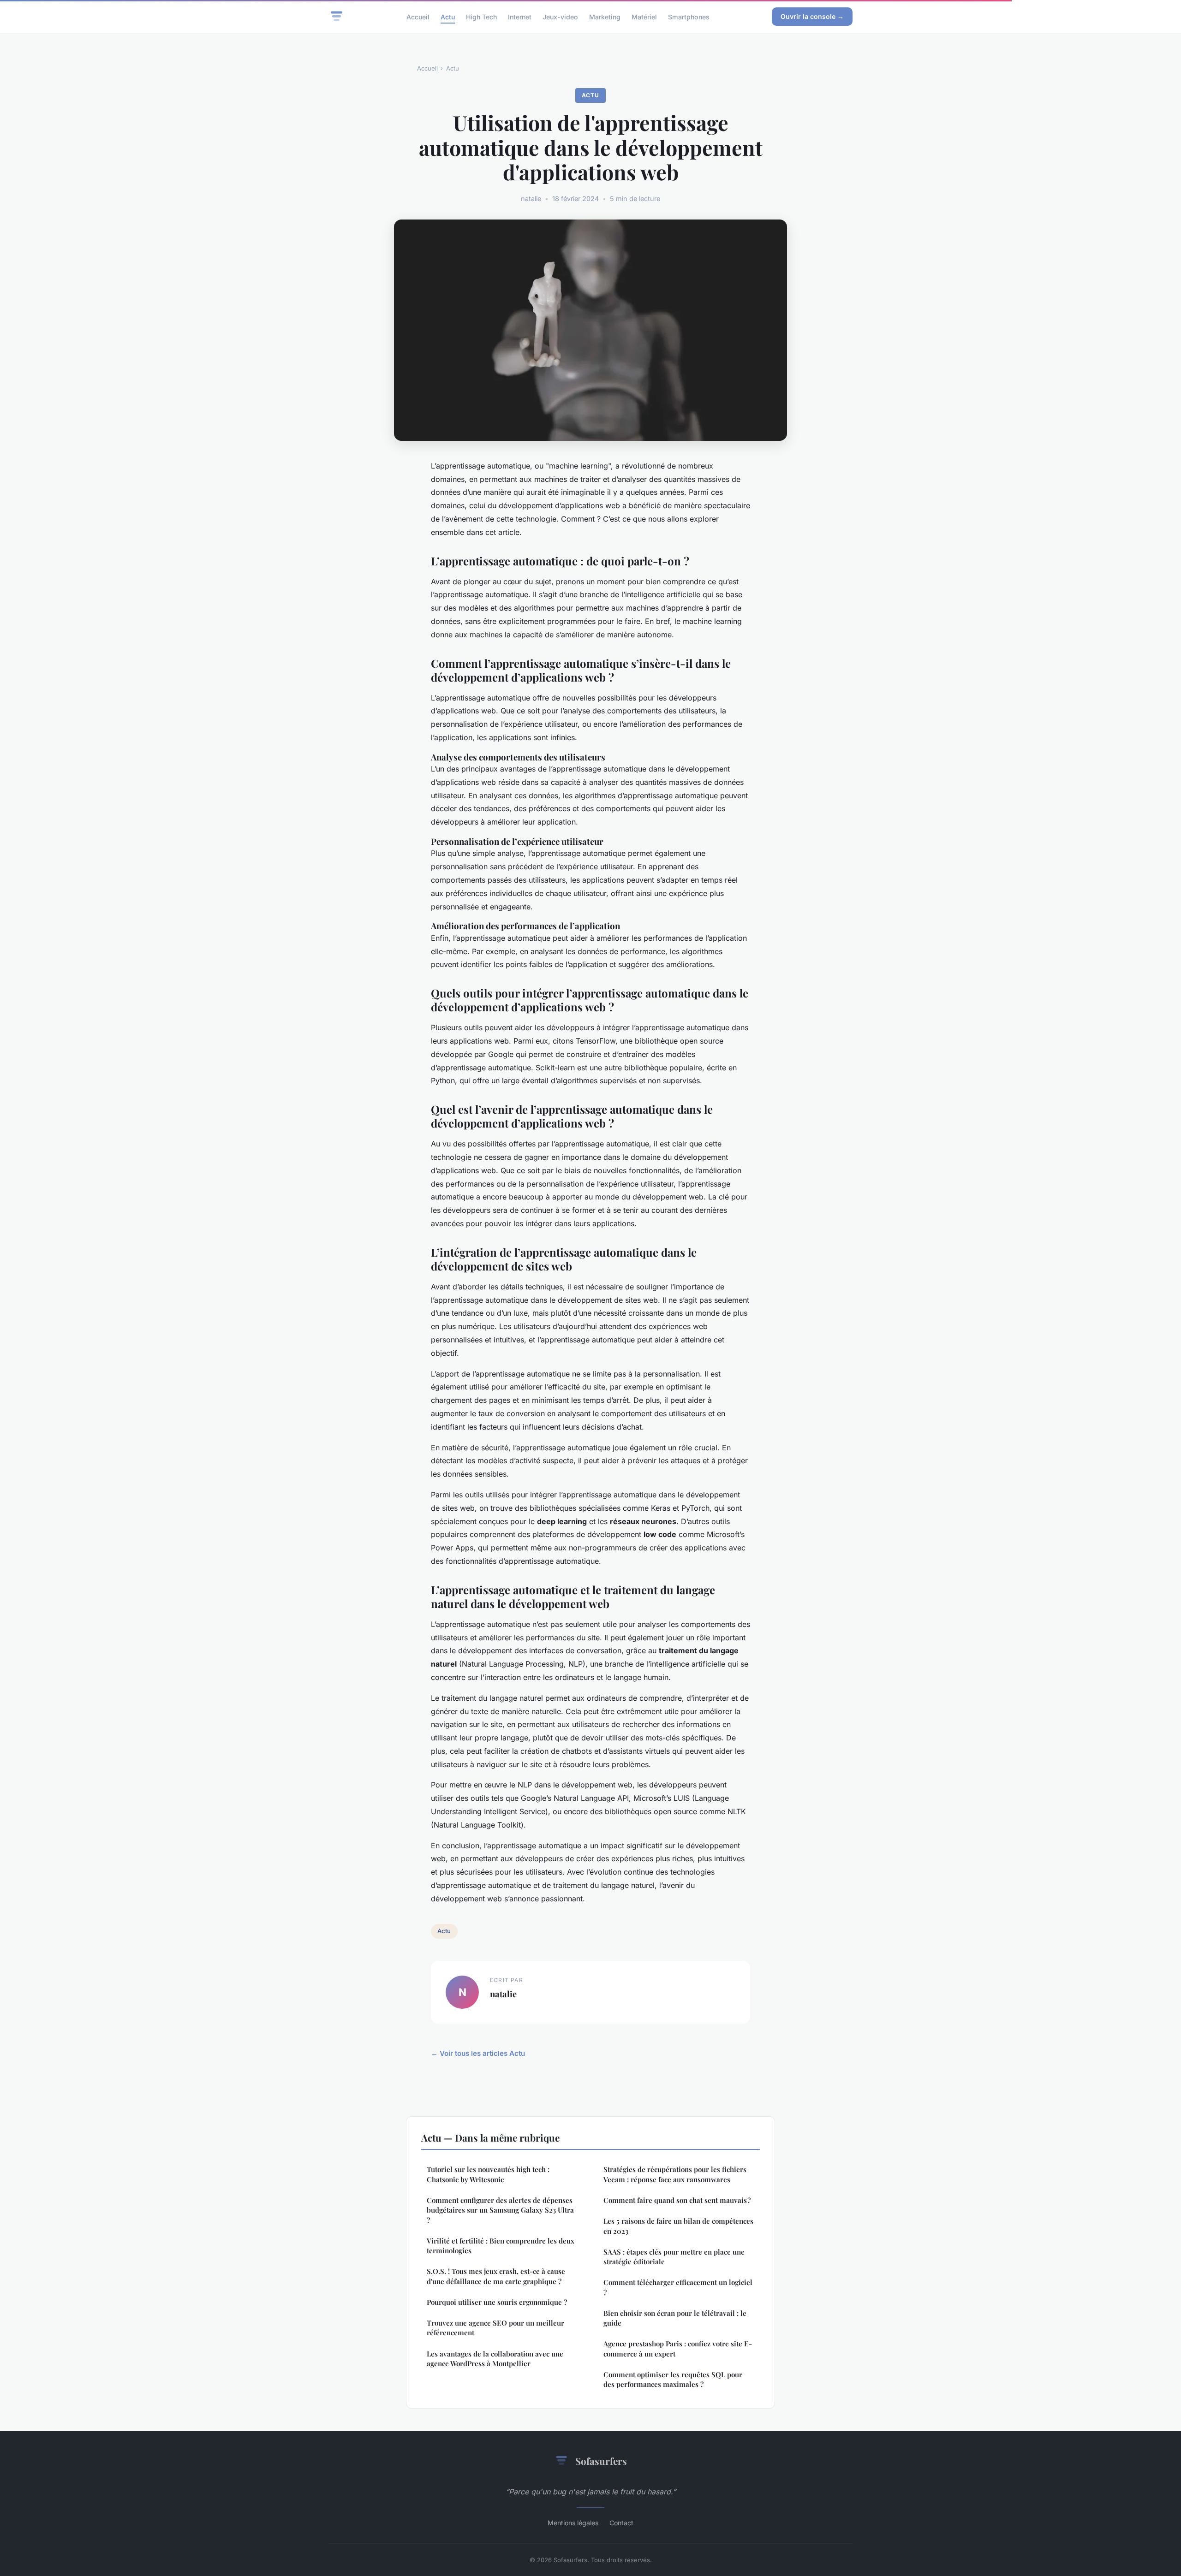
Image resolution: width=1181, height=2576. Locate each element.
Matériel (644, 16)
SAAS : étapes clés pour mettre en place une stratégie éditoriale (674, 2257)
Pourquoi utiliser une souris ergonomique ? (497, 2302)
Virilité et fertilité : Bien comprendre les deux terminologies (501, 2246)
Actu (448, 16)
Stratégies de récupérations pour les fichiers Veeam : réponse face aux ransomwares (675, 2174)
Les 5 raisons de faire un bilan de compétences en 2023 (678, 2226)
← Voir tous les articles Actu (478, 2053)
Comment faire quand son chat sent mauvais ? (677, 2200)
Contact (621, 2523)
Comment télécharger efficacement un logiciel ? (678, 2287)
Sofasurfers (601, 2461)
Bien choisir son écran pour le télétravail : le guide (675, 2318)
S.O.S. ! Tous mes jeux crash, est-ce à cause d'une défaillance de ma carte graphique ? (496, 2276)
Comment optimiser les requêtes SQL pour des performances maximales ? (673, 2379)
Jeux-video (560, 16)
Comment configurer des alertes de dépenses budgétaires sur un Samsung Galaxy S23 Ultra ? (500, 2210)
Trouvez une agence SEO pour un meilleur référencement (495, 2328)
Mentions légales (573, 2523)
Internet (520, 16)
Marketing (605, 16)
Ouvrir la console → (812, 16)
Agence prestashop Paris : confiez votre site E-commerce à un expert (678, 2348)
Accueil (418, 16)
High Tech (481, 16)
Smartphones (689, 16)
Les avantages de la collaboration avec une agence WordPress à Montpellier (495, 2359)
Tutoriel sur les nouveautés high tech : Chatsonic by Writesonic (488, 2174)
